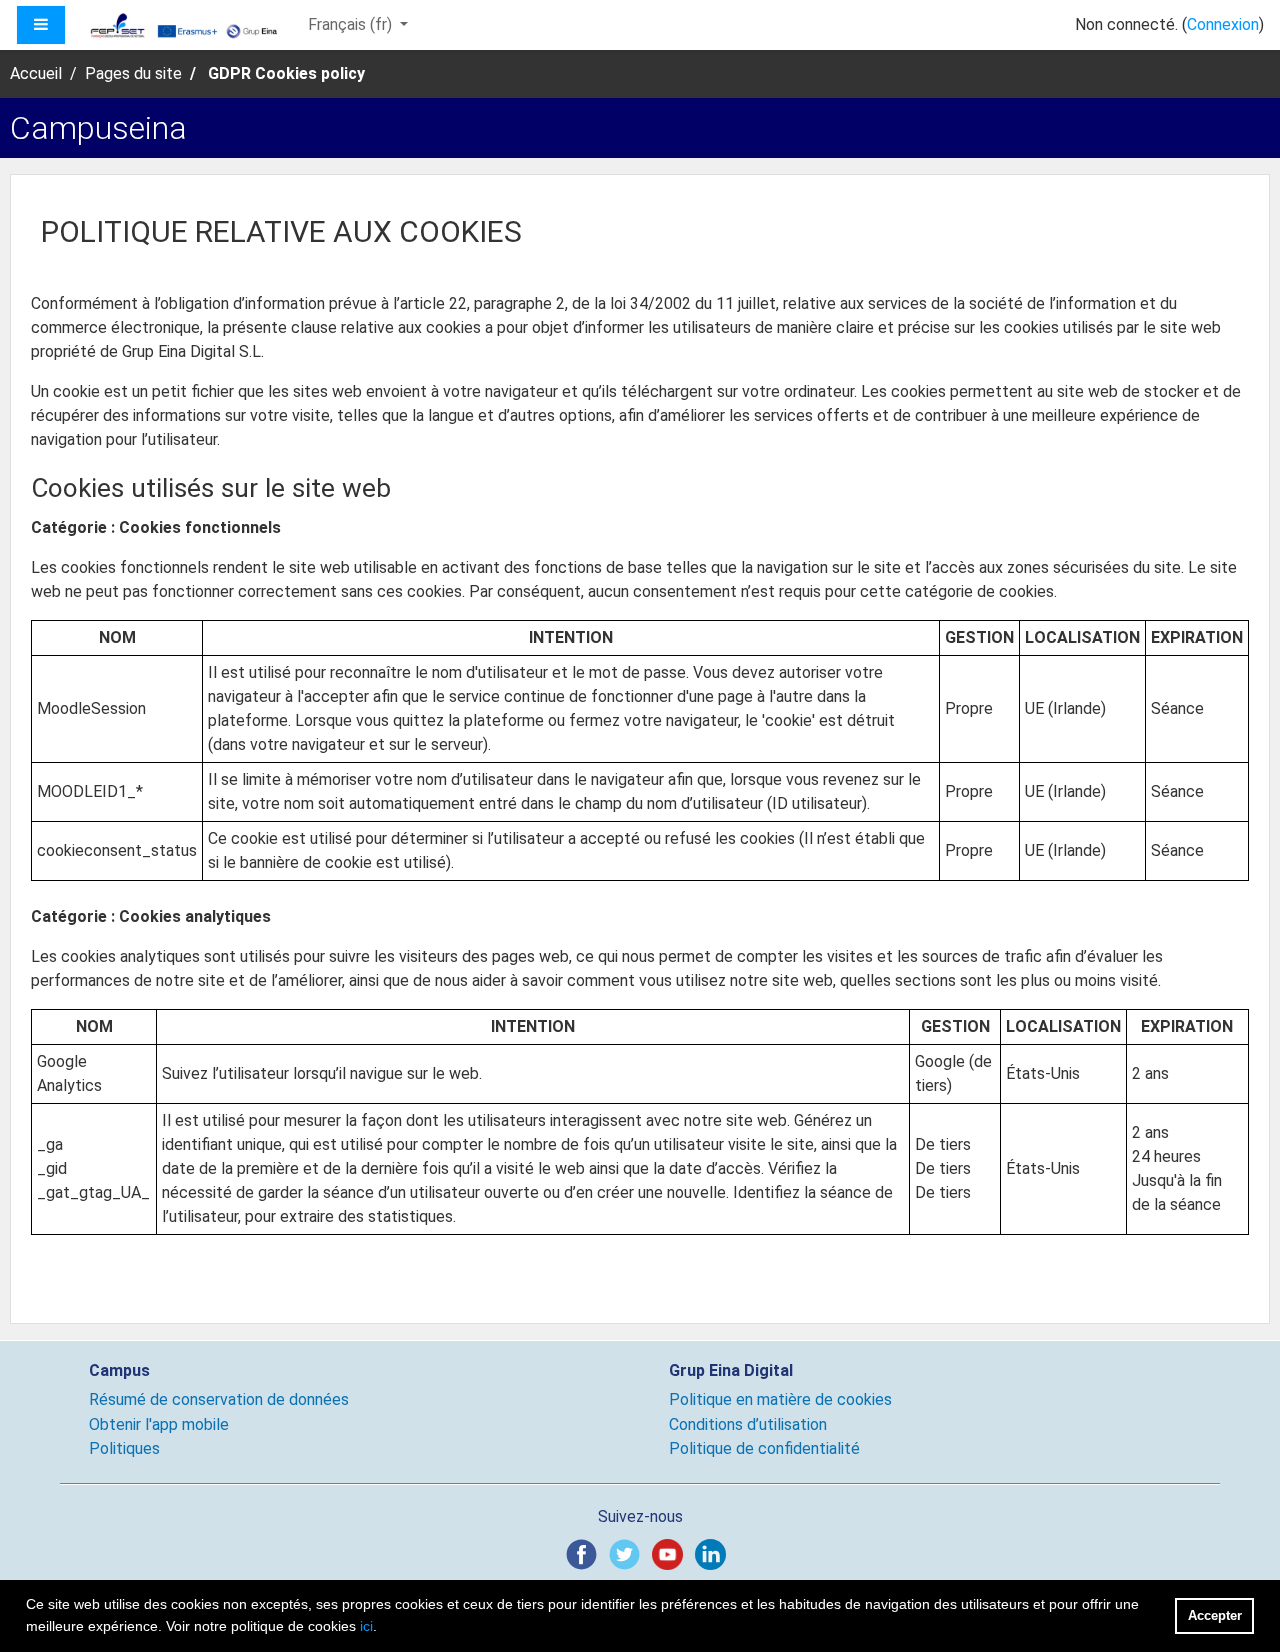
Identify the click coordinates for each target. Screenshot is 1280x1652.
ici (366, 1626)
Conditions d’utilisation (748, 1424)
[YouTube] (671, 1553)
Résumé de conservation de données (219, 1399)
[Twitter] (628, 1553)
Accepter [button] (1215, 1615)
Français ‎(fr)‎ (352, 24)
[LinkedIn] (714, 1553)
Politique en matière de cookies (780, 1399)
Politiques (124, 1448)
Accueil (36, 73)
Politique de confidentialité (764, 1448)
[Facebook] (585, 1553)
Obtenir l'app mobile (159, 1424)
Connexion (1223, 24)
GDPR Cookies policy (286, 73)
